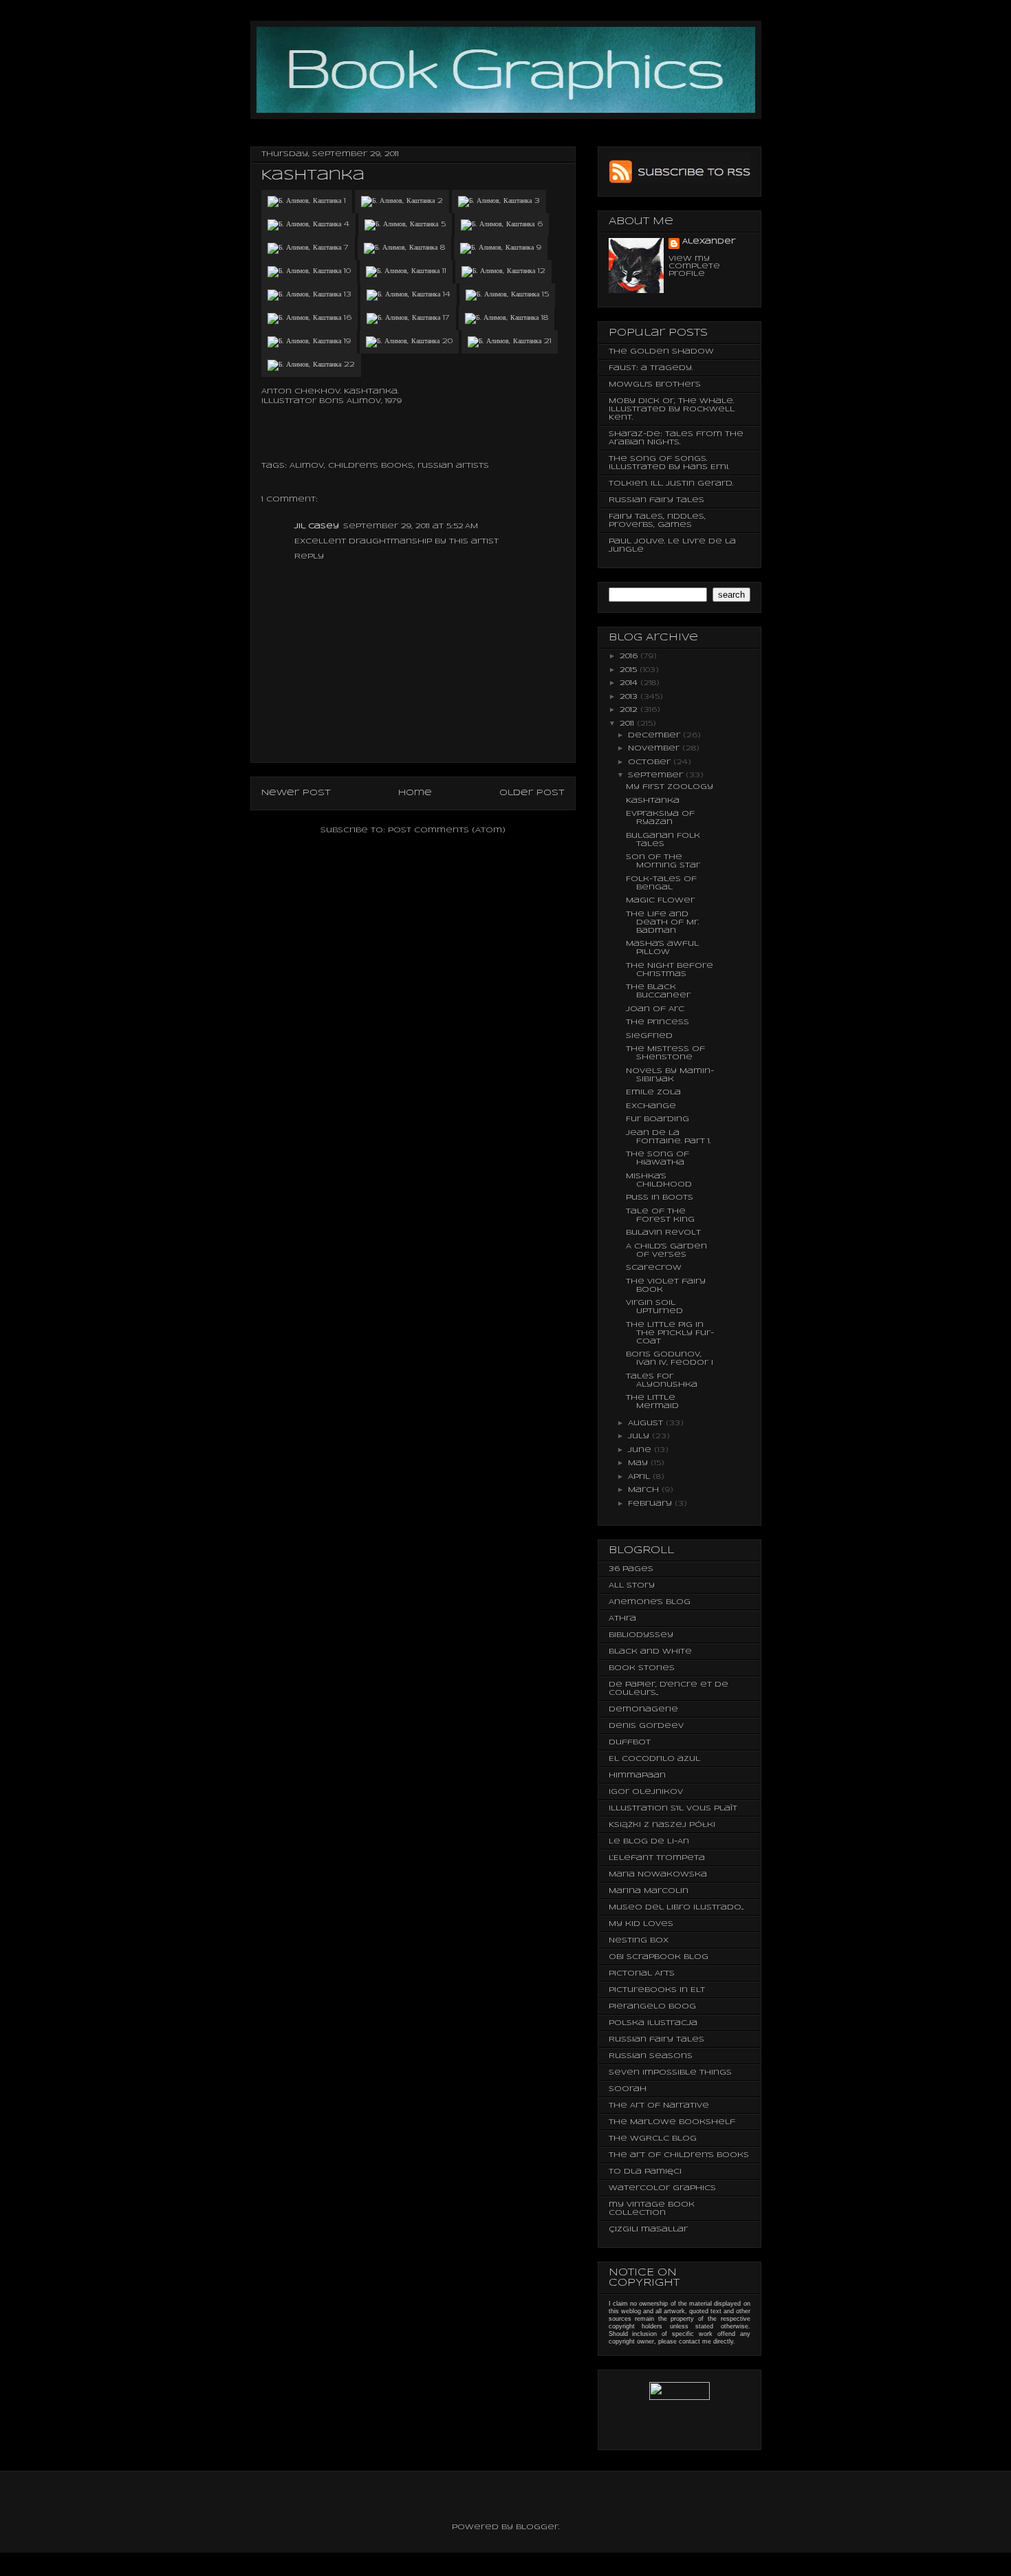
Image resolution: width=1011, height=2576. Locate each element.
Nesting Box (639, 1940)
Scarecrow (654, 1268)
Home (415, 793)
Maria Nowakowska (658, 1874)
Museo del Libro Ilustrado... (676, 1907)
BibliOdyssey (641, 1635)
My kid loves (641, 1924)
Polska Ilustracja (653, 2023)
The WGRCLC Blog (653, 2139)
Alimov (307, 466)
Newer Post (296, 793)
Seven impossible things (670, 2072)
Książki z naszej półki (662, 1825)
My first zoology (670, 787)
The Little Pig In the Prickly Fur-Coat (670, 1333)
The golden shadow (661, 351)
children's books (371, 466)
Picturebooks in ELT (657, 1990)
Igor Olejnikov (646, 1792)
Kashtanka (653, 801)
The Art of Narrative (659, 2106)
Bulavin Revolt (663, 1233)
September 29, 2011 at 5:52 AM (411, 526)
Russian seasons (651, 2056)
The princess (657, 1022)
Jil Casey (317, 526)
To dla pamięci (645, 2172)
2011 (628, 724)
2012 (630, 710)
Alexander (709, 241)
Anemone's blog (650, 1602)
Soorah (628, 2089)
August (647, 1423)
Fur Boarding (657, 1119)
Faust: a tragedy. (651, 368)
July (640, 1436)
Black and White (650, 1652)
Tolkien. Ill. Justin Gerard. (671, 484)
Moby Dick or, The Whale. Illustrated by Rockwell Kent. (672, 409)
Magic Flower (660, 900)
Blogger (537, 2527)
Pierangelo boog (652, 2006)
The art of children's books (679, 2155)
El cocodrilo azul (654, 1759)
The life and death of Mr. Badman (662, 922)
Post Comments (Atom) (447, 830)
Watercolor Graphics (662, 2188)
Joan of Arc (655, 1009)
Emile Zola (653, 1092)
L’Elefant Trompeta (657, 1858)
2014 (630, 683)
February (651, 1504)
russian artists (453, 466)
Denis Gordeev (646, 1726)
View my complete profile (694, 266)
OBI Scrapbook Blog (659, 1957)
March (645, 1490)
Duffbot (630, 1742)
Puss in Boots (660, 1198)
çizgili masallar (648, 2229)
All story (632, 1585)
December (655, 735)
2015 (630, 670)
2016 (630, 656)
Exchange (651, 1106)
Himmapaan (637, 1775)
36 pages (631, 1569)
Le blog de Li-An (649, 1841)
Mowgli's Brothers (655, 385)
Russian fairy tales (656, 500)
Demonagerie (643, 1709)
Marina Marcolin (649, 1891)
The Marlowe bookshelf (672, 2122)
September (657, 775)
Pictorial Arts (642, 1973)
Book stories (642, 1668)
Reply (309, 556)
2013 (630, 697)
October (651, 762)
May (639, 1463)
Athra (622, 1619)
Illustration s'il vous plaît (673, 1808)
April (640, 1477)
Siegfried (649, 1036)
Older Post (532, 793)
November (655, 748)
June (641, 1450)
